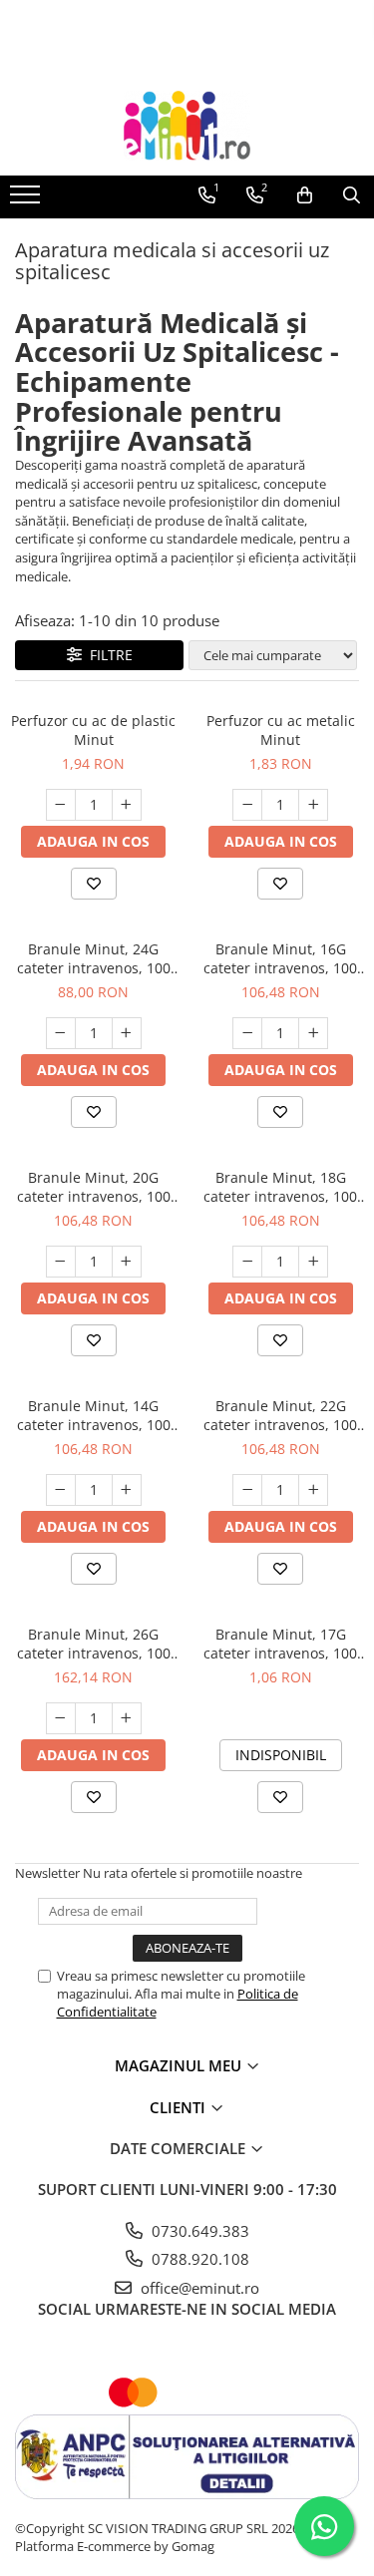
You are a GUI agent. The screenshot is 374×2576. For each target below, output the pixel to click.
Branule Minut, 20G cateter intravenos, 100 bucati (94, 1187)
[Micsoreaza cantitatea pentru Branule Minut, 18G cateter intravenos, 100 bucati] (247, 1262)
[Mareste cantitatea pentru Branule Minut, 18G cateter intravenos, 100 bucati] (313, 1262)
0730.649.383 (198, 2231)
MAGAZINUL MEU (180, 2065)
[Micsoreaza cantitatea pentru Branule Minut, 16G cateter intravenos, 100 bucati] (247, 1033)
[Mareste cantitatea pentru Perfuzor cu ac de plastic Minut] (127, 805)
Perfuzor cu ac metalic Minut (281, 730)
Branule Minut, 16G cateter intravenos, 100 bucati (280, 958)
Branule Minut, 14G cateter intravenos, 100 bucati (94, 1415)
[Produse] (27, 200)
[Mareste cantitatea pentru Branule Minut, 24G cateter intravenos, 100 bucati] (127, 1033)
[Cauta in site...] (352, 195)
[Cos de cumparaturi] (305, 195)
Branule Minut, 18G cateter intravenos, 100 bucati (280, 1187)
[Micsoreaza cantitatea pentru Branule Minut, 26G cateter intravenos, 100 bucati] (61, 1718)
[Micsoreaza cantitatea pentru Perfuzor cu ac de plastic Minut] (61, 805)
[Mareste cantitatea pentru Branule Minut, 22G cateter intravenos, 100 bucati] (313, 1490)
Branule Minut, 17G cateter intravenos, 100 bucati (280, 1644)
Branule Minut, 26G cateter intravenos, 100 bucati (94, 1644)
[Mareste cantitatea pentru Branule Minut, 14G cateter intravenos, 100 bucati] (127, 1490)
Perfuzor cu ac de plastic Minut (93, 730)
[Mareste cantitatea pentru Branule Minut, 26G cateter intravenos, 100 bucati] (127, 1718)
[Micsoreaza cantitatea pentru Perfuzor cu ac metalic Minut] (247, 805)
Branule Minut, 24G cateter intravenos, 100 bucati (94, 958)
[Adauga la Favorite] (94, 884)
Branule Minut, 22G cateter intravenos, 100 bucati (280, 1415)
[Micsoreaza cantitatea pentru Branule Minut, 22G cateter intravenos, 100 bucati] (247, 1490)
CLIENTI (180, 2107)
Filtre (107, 655)
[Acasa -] (187, 126)
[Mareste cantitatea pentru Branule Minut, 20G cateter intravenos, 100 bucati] (127, 1262)
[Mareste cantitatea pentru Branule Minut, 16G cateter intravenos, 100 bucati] (313, 1033)
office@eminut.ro (198, 2288)
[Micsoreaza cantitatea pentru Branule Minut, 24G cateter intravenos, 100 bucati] (61, 1033)
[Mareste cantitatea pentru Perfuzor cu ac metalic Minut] (313, 805)
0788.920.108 (198, 2259)
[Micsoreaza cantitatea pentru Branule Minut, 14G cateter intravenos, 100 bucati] (61, 1490)
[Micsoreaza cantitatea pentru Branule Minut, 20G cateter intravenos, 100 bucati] (61, 1262)
